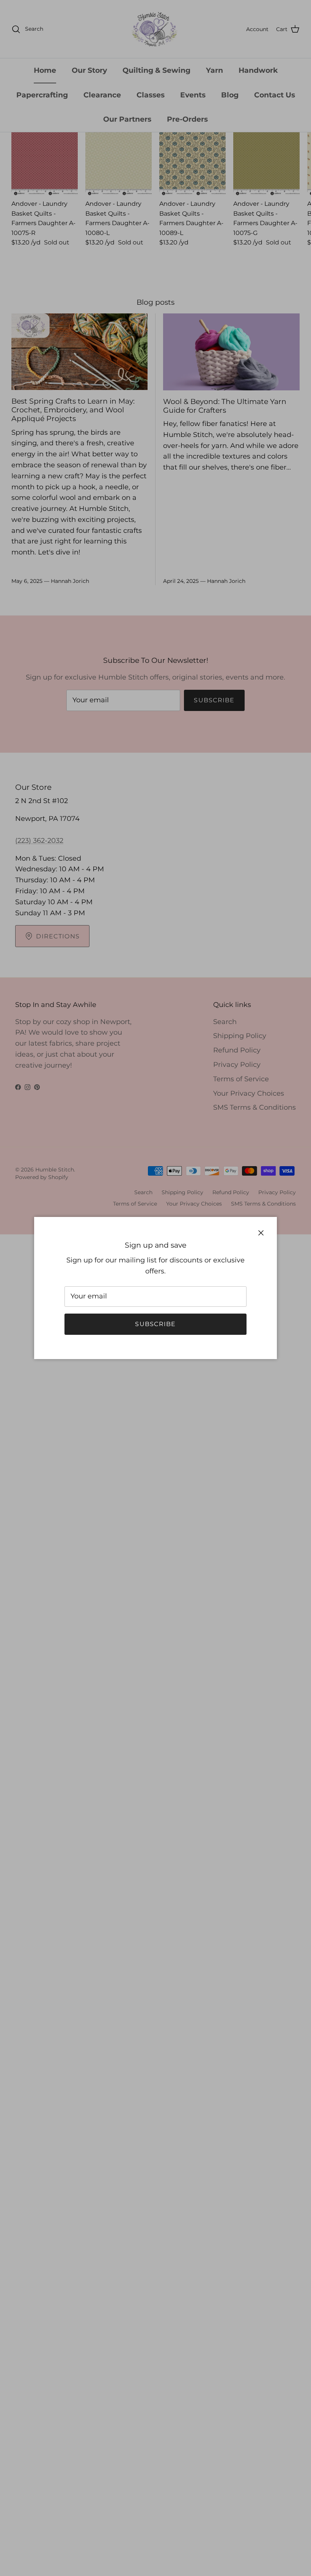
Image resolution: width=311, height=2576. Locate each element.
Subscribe (155, 1324)
